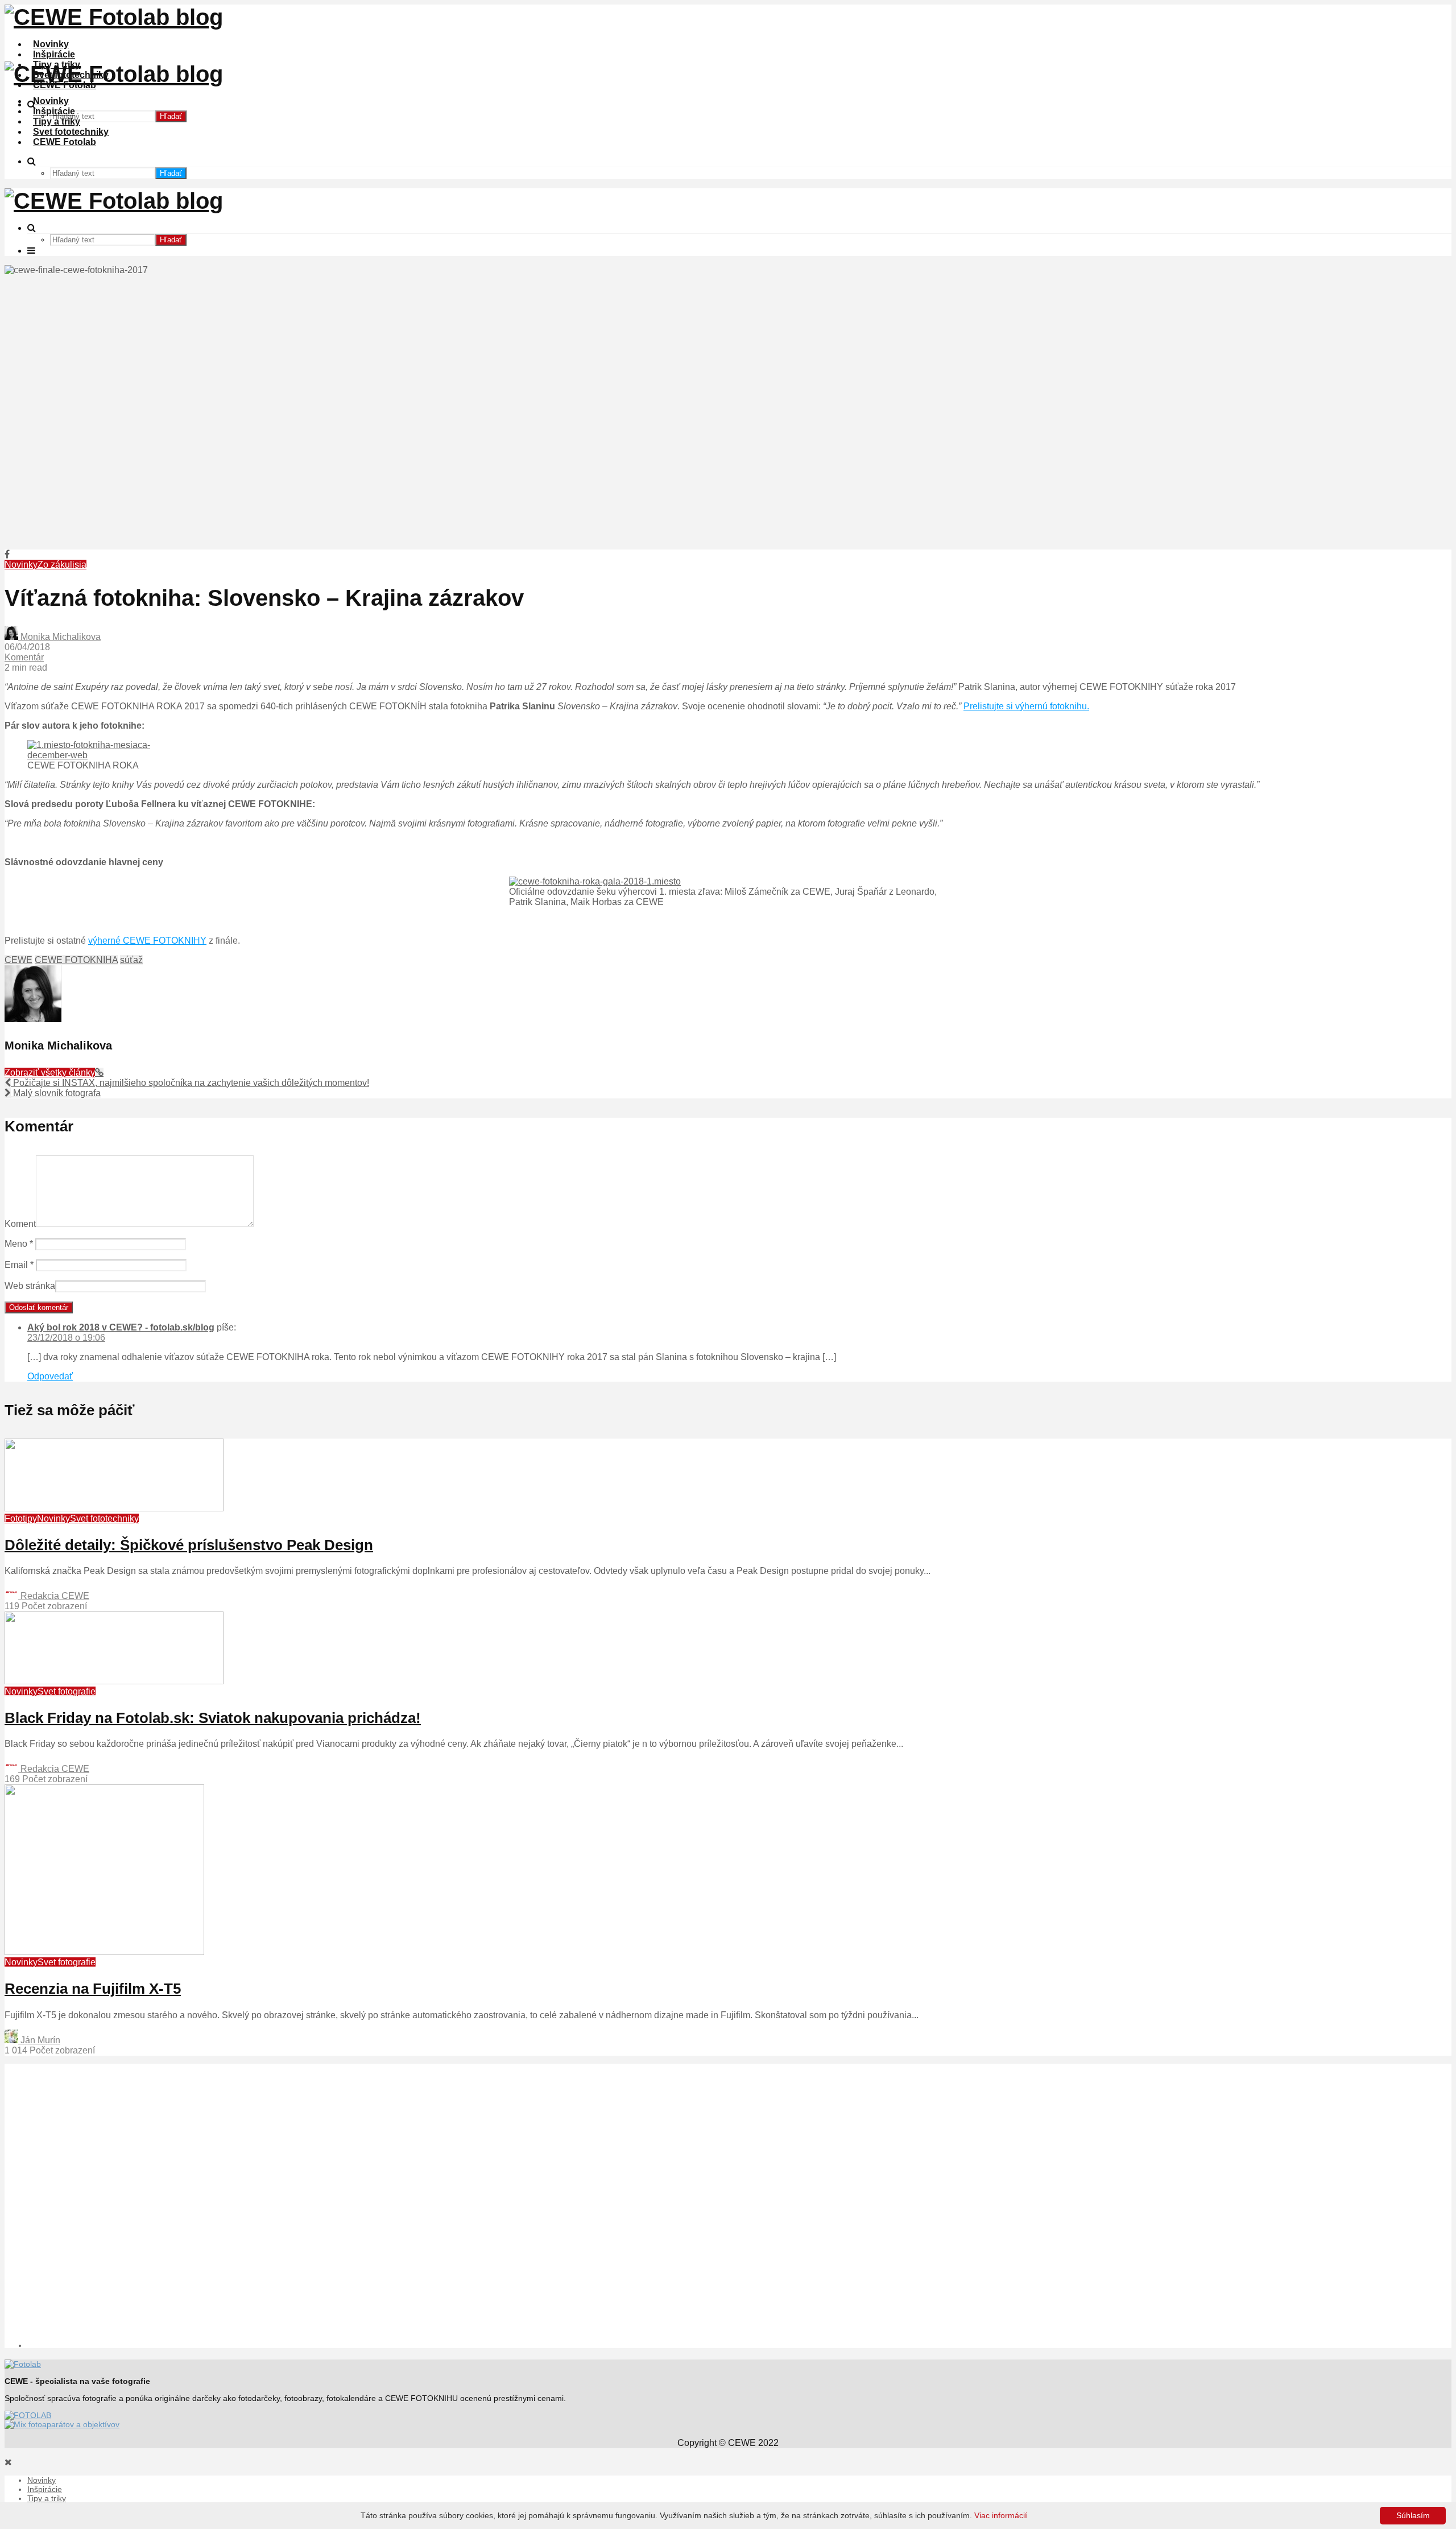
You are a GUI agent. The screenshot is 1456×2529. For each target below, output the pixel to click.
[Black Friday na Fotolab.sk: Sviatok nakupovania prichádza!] (114, 1681)
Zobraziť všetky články (50, 1073)
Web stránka (30, 1286)
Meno (19, 1244)
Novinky (51, 44)
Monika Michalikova (59, 637)
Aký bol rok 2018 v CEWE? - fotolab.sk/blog (121, 1327)
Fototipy (21, 1518)
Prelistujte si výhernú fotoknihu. (1026, 706)
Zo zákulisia (62, 565)
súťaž (131, 960)
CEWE (18, 960)
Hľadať (171, 116)
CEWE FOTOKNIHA (76, 960)
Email (19, 1265)
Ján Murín (39, 2040)
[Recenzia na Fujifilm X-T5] (104, 1952)
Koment (20, 1224)
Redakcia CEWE (54, 1596)
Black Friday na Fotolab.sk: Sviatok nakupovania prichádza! (213, 1718)
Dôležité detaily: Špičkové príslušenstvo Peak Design (189, 1545)
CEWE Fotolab (65, 142)
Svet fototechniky (71, 132)
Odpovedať (50, 1376)
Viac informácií (1001, 2515)
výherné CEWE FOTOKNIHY (147, 941)
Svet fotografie (67, 1691)
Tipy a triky (57, 121)
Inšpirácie (54, 54)
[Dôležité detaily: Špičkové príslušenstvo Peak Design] (114, 1508)
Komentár (24, 657)
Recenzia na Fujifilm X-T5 (93, 1989)
